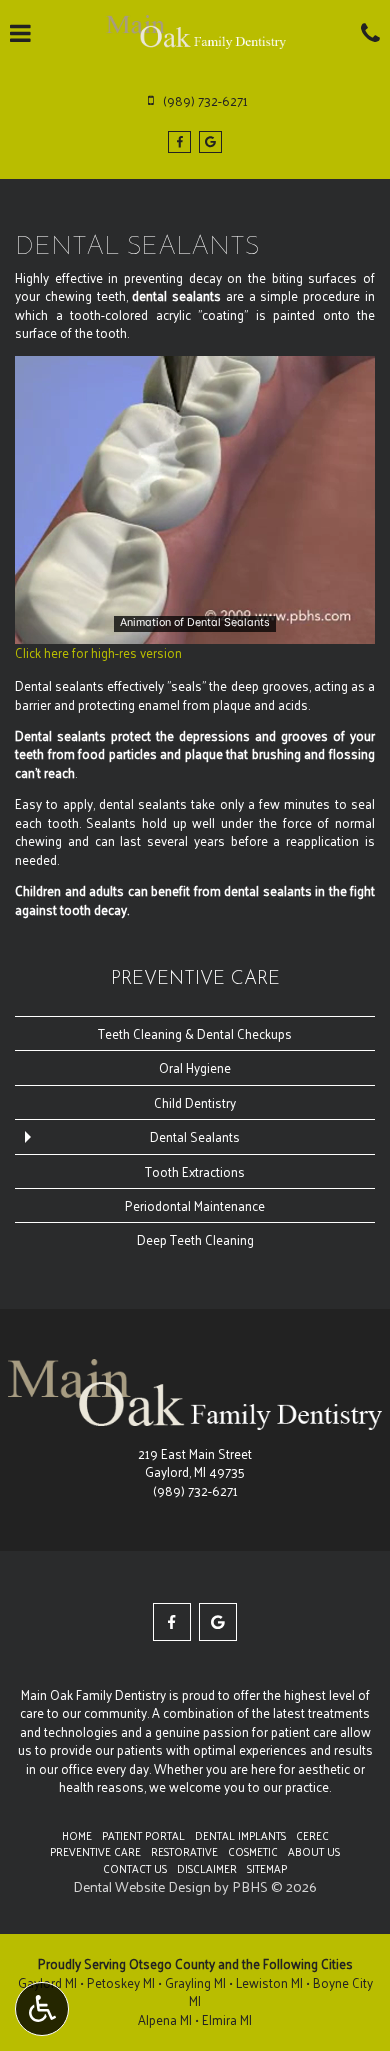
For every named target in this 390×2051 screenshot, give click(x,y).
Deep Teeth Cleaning (195, 1239)
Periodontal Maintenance (195, 1205)
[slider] (193, 628)
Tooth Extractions (195, 1171)
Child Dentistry (195, 1102)
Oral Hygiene (195, 1067)
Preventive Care (195, 979)
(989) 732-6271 (195, 1490)
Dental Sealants (195, 1136)
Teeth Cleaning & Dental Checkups (195, 1033)
